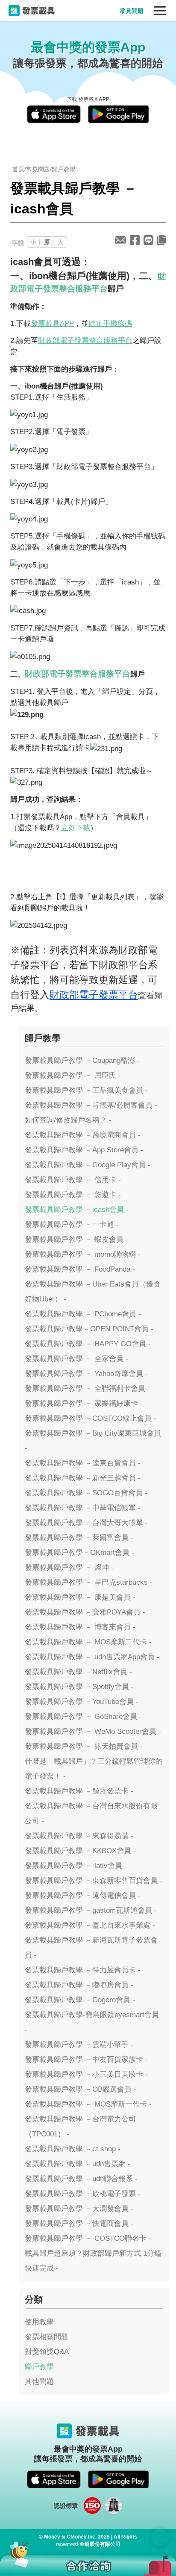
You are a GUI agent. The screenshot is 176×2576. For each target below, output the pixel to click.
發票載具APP (52, 323)
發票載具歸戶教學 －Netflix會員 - (78, 1672)
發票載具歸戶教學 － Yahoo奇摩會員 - (86, 1374)
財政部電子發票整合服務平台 (85, 340)
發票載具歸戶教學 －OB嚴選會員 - (81, 2089)
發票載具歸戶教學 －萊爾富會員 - (79, 1538)
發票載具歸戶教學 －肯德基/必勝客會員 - (91, 1105)
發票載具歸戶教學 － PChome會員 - (83, 1314)
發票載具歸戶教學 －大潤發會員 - (79, 2209)
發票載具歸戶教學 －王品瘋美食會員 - (86, 1090)
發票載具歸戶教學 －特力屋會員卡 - (83, 1970)
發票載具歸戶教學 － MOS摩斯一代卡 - (88, 2104)
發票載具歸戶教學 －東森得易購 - (79, 1836)
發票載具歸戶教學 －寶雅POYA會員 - (85, 1612)
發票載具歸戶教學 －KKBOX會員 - (80, 1851)
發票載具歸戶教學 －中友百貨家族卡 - (86, 2059)
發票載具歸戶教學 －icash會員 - (77, 1210)
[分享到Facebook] (135, 240)
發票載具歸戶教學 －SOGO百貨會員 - (86, 1493)
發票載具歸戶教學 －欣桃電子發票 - (83, 2194)
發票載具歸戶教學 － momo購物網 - (83, 1254)
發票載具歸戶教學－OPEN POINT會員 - (89, 1329)
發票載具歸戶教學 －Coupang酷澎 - (82, 1061)
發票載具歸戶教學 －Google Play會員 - (88, 1165)
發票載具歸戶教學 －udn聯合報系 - (81, 2179)
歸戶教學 (64, 169)
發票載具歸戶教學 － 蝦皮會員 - (76, 1239)
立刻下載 (76, 828)
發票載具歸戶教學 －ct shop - (73, 2149)
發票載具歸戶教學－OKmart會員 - (79, 1553)
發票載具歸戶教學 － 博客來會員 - (80, 1627)
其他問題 (39, 2382)
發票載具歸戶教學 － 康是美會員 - (80, 1597)
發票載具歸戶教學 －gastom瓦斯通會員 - (91, 1910)
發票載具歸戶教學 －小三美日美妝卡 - (86, 2074)
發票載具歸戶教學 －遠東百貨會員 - (83, 1463)
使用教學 (39, 2322)
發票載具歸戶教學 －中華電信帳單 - (83, 1508)
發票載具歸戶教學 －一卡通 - (72, 1225)
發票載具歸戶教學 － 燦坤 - (69, 1567)
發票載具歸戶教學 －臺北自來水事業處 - (90, 1925)
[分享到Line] (148, 240)
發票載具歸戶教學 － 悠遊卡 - (73, 1195)
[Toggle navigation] (160, 11)
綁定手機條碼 (110, 323)
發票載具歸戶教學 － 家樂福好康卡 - (84, 1403)
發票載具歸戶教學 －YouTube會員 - (82, 1702)
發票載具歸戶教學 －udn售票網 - (78, 2164)
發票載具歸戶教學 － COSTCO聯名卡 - (88, 2238)
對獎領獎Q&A (47, 2352)
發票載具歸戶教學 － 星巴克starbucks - (89, 1582)
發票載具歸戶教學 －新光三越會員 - (83, 1478)
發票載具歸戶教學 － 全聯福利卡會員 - (87, 1389)
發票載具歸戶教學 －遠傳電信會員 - (83, 1895)
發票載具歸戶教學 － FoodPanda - (80, 1269)
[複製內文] (161, 240)
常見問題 (132, 11)
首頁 (18, 169)
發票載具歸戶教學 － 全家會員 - (76, 1359)
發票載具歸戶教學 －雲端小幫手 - (79, 2045)
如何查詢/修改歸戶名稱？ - (68, 1120)
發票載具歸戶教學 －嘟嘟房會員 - (79, 1985)
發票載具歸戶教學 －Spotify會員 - (79, 1687)
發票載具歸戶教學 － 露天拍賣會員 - (84, 1746)
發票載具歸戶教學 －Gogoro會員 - (80, 2000)
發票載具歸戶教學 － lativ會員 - (76, 1866)
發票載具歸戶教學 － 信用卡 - (73, 1180)
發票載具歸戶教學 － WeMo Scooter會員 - (93, 1731)
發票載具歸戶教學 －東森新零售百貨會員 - (94, 1881)
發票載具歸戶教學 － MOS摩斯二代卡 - (88, 1642)
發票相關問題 (47, 2337)
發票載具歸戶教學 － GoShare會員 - (83, 1717)
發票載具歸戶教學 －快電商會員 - (79, 2223)
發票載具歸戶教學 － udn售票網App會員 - (92, 1657)
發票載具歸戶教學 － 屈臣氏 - (73, 1075)
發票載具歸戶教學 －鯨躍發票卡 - (79, 1791)
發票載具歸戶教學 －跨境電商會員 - (83, 1135)
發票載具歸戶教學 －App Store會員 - (84, 1150)
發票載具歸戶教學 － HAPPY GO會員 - (88, 1344)
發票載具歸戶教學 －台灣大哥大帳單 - (86, 1523)
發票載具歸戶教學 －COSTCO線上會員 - (91, 1418)
